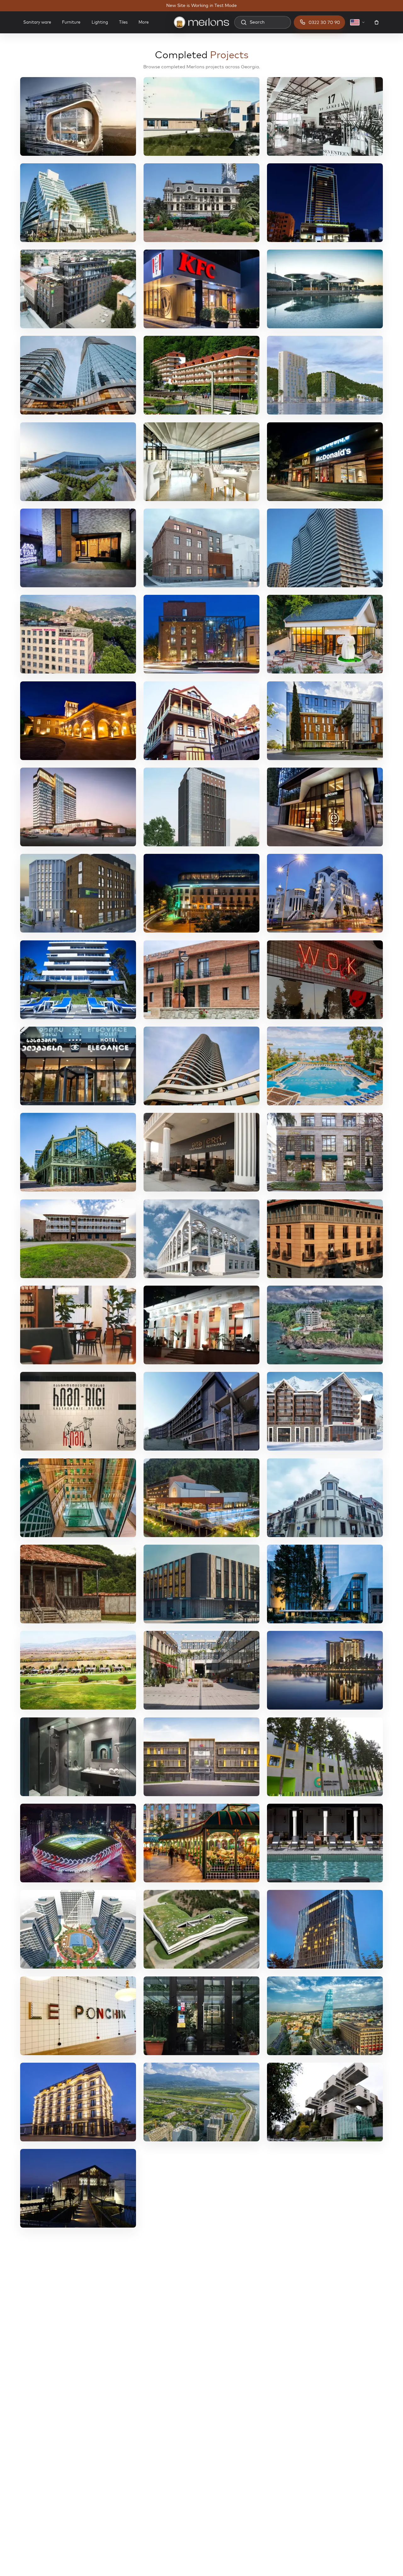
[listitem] (78, 116)
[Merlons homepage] (201, 22)
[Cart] (377, 22)
